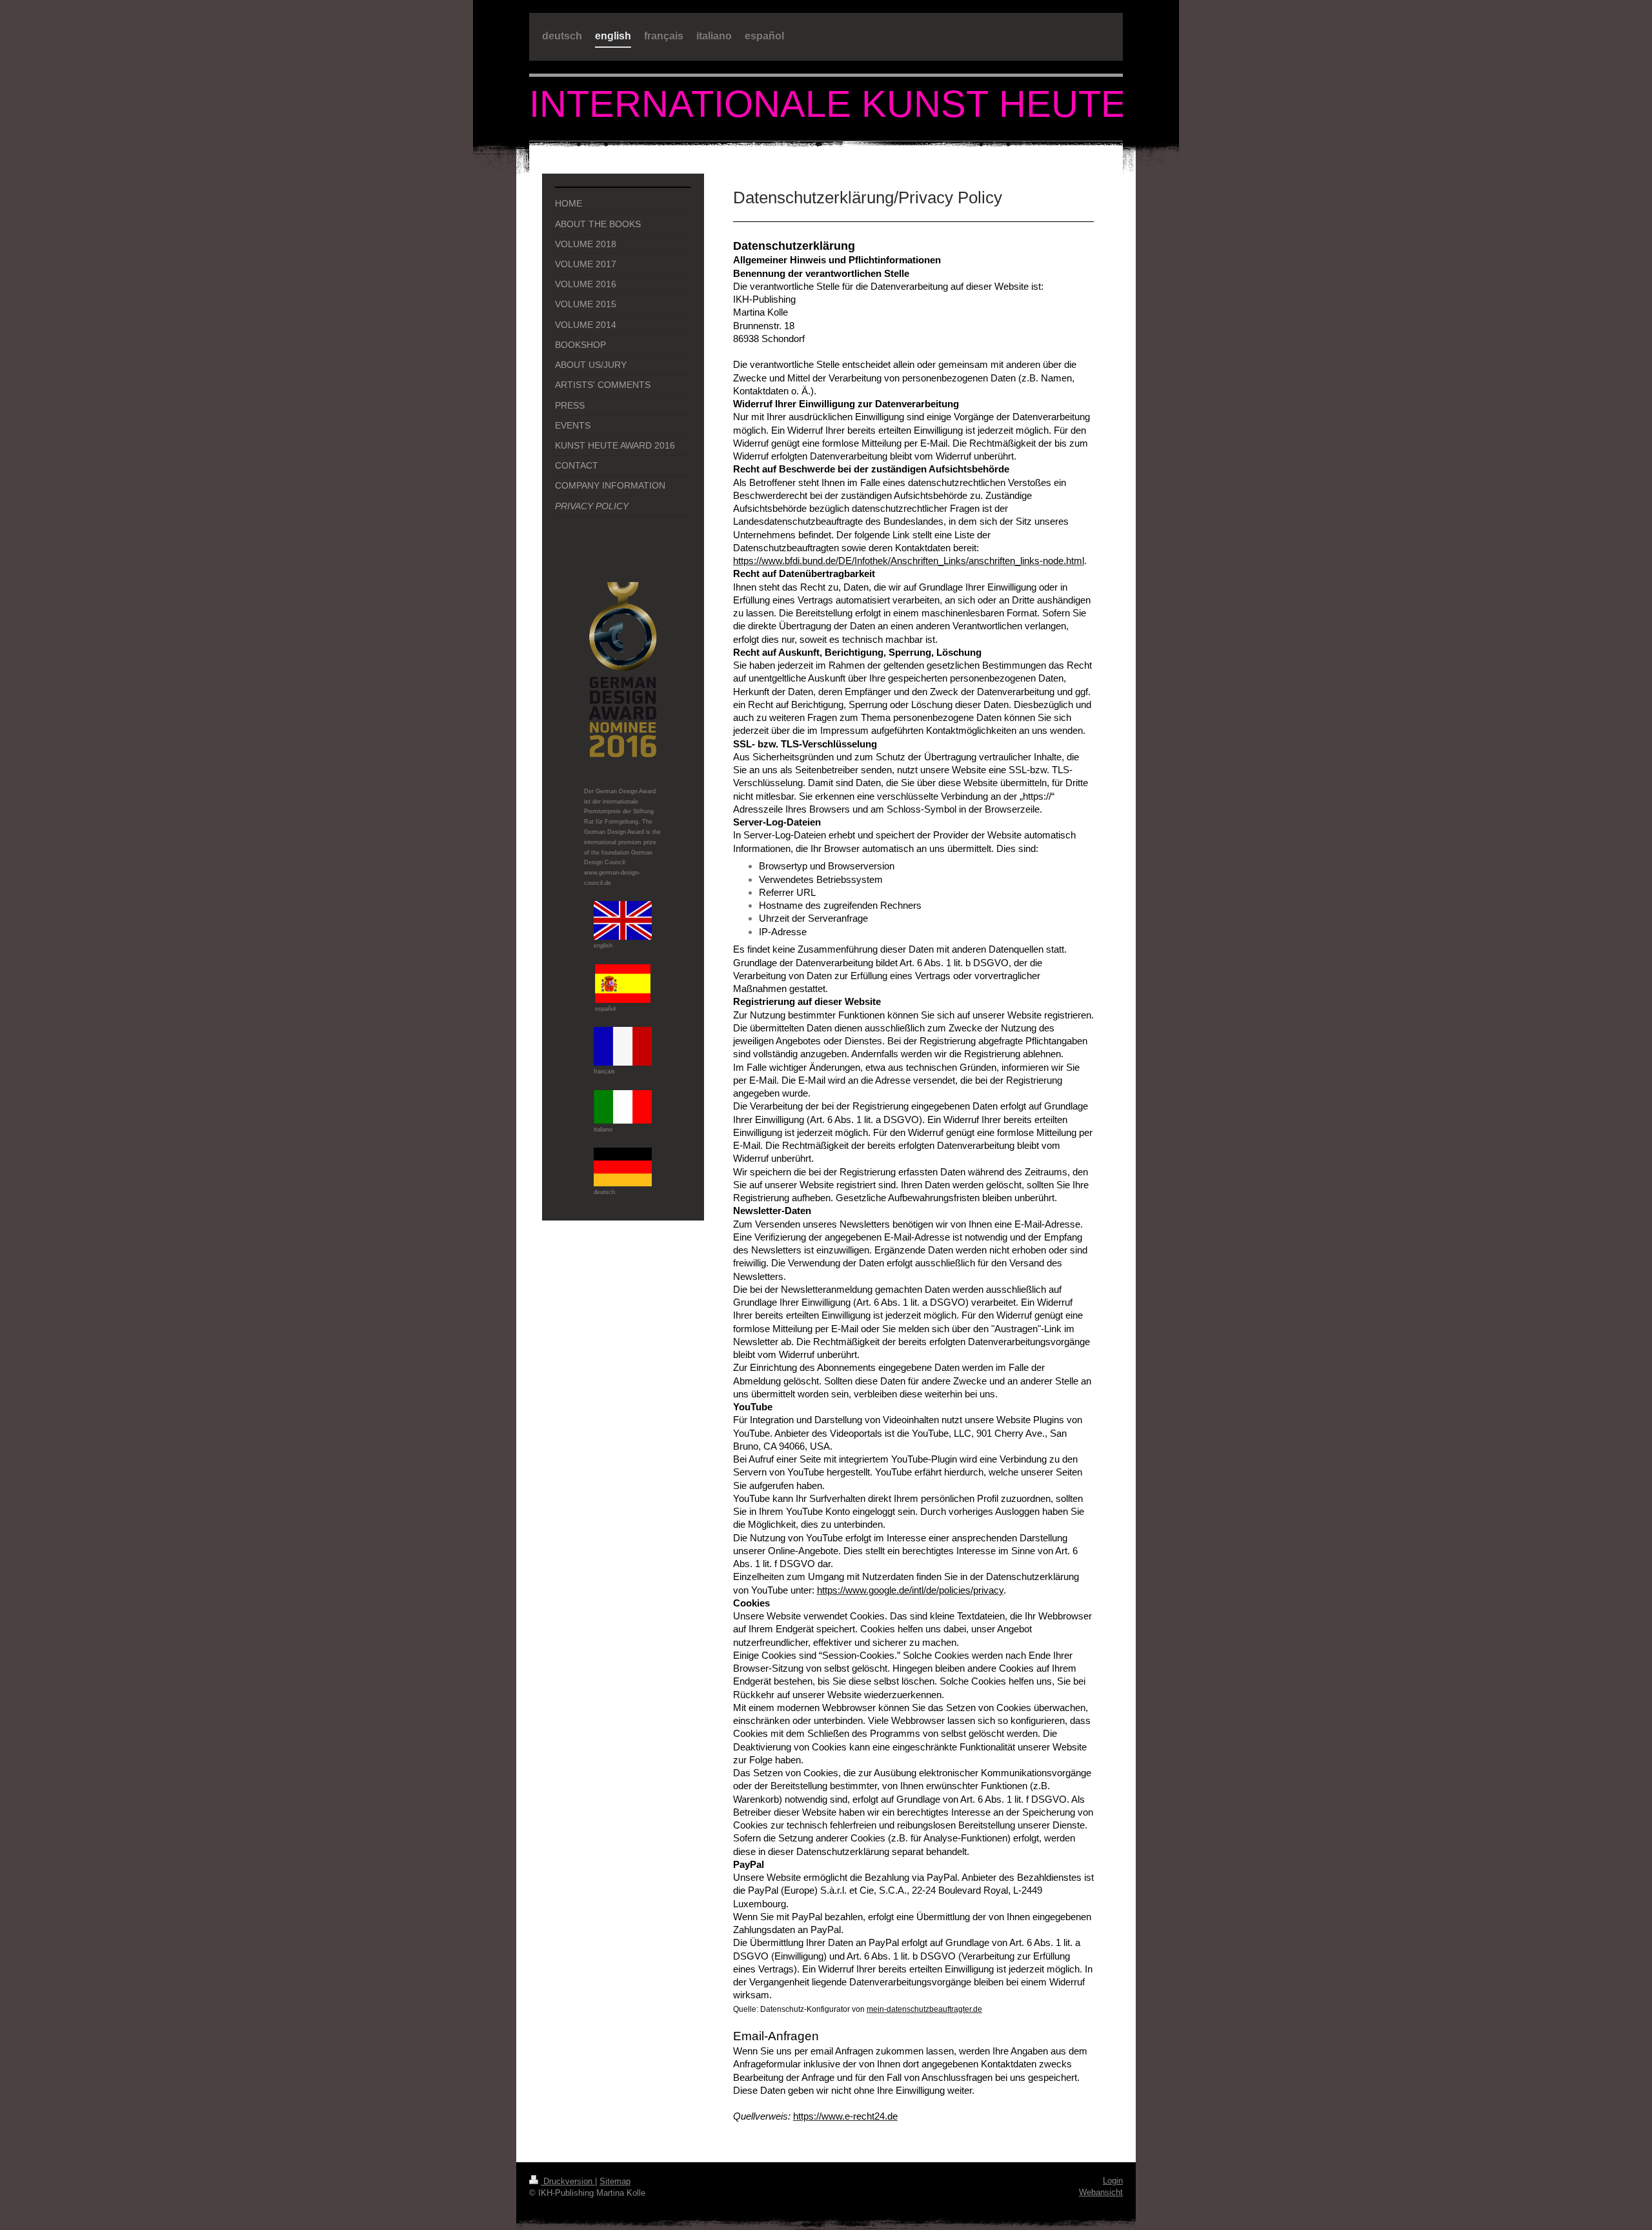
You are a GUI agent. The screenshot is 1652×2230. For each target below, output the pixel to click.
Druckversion (568, 2181)
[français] (623, 1046)
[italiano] (623, 1107)
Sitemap (615, 2181)
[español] (623, 984)
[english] (623, 920)
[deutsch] (623, 1167)
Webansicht (1101, 2192)
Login (1113, 2181)
